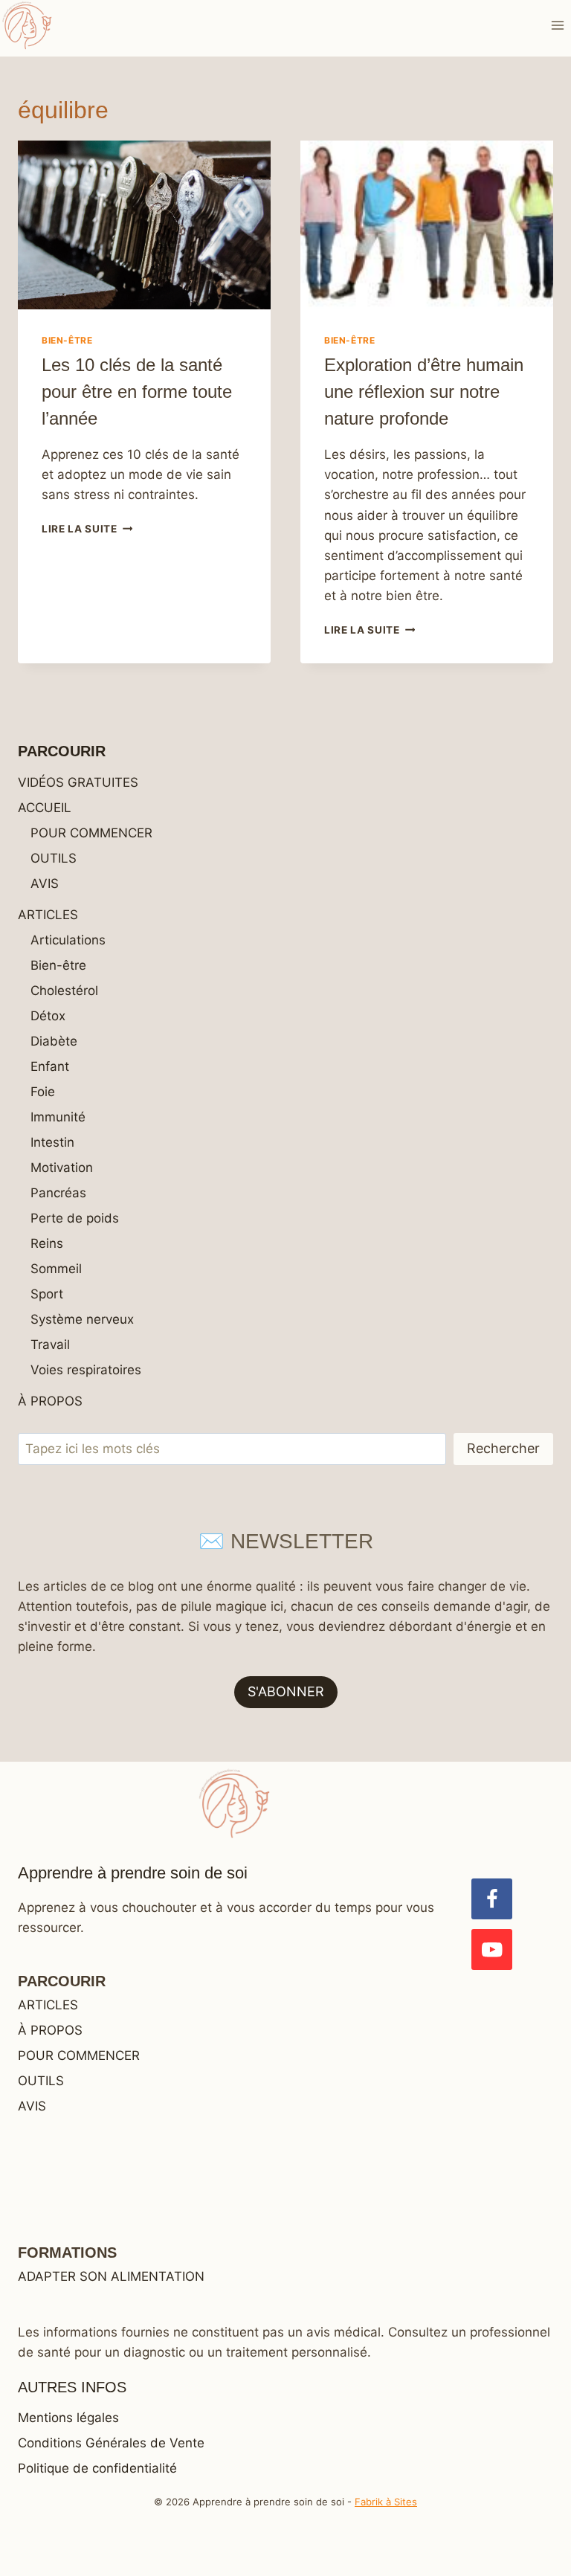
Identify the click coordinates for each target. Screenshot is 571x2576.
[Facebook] (492, 1899)
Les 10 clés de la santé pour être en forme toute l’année (137, 392)
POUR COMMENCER (91, 833)
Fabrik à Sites (386, 2502)
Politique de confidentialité (97, 2468)
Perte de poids (75, 1218)
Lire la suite (87, 529)
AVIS (45, 883)
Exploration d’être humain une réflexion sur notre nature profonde (424, 392)
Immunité (58, 1117)
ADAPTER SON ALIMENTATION (111, 2276)
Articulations (68, 940)
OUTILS (54, 858)
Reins (47, 1243)
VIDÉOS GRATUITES (78, 782)
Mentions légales (68, 2418)
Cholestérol (64, 991)
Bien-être (67, 340)
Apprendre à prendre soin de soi (133, 1873)
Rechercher (503, 1448)
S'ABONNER (286, 1691)
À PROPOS (50, 1401)
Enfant (50, 1066)
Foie (43, 1092)
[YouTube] (492, 1949)
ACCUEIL (45, 808)
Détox (48, 1016)
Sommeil (56, 1269)
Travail (50, 1345)
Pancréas (58, 1193)
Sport (47, 1294)
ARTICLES (48, 915)
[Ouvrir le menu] (557, 25)
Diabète (54, 1041)
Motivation (62, 1168)
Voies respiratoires (86, 1370)
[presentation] (144, 225)
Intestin (52, 1142)
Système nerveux (82, 1319)
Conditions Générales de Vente (111, 2443)
